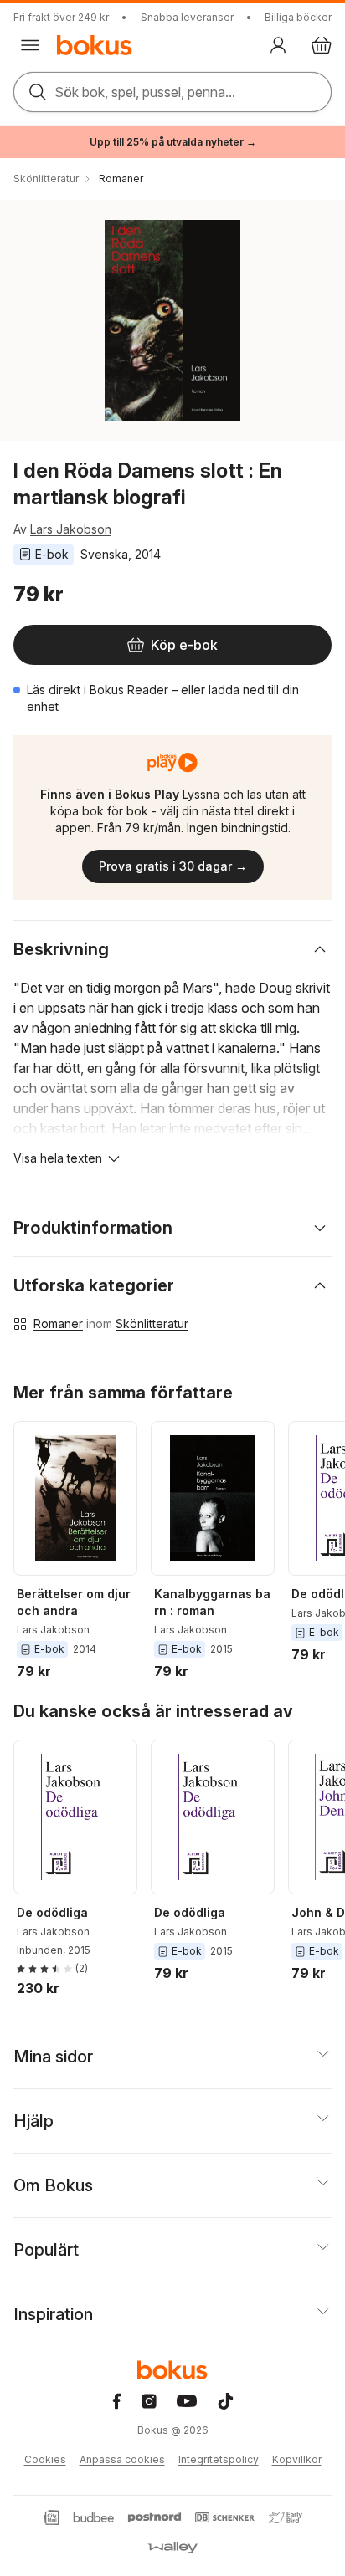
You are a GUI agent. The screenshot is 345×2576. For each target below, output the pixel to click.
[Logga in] (278, 45)
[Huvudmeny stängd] (30, 45)
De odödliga (52, 1912)
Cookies (45, 2459)
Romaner (58, 1324)
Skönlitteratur (152, 1324)
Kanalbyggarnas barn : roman (212, 1602)
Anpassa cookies (122, 2459)
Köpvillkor (297, 2459)
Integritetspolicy (219, 2459)
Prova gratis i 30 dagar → (173, 866)
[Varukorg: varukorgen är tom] (322, 45)
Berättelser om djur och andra (74, 1602)
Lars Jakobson (71, 529)
